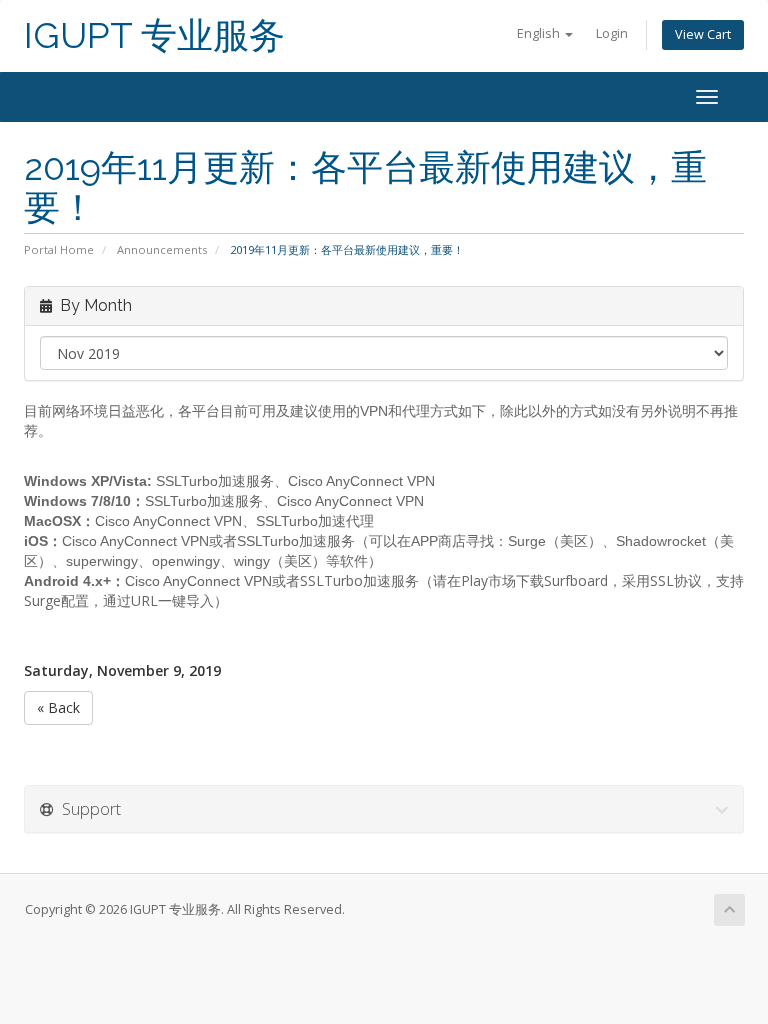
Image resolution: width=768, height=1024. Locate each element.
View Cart (703, 34)
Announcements (162, 249)
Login (612, 33)
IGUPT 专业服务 (154, 35)
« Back (58, 707)
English (540, 33)
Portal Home (59, 249)
